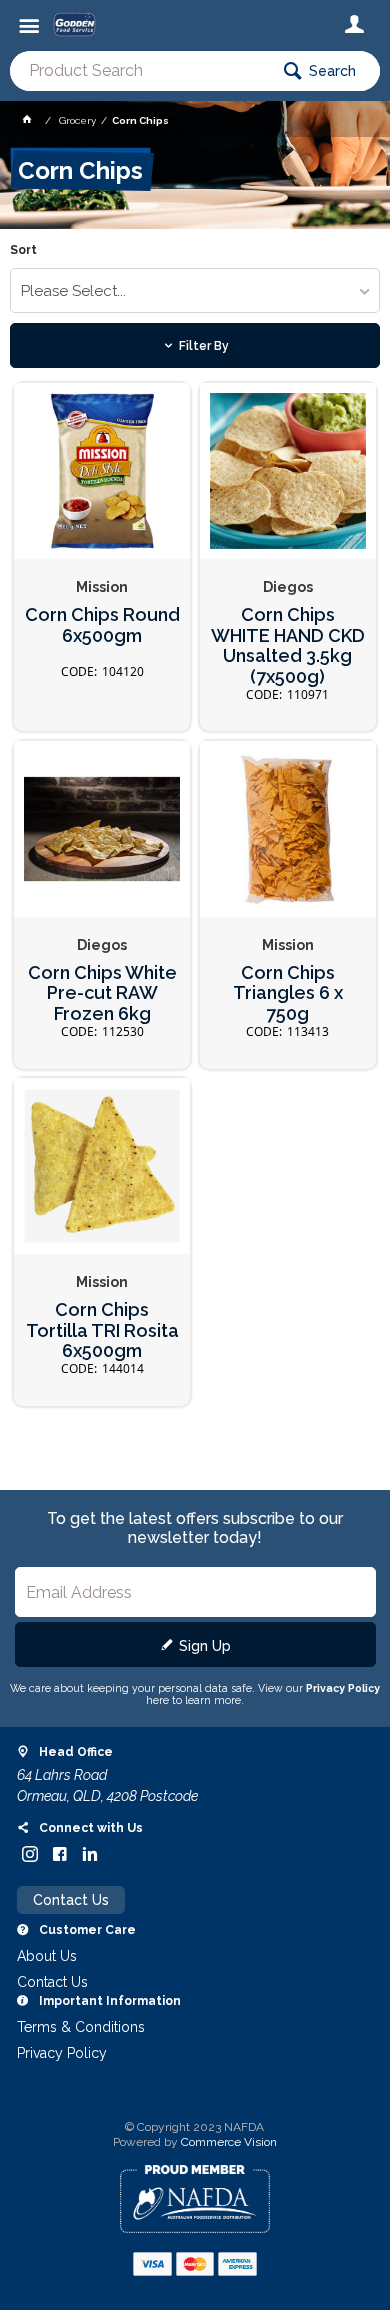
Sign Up (205, 1646)
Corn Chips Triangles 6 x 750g (288, 993)
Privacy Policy (343, 1688)
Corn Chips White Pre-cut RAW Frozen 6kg (102, 993)
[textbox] (139, 71)
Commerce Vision (229, 2142)
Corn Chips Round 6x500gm (102, 625)
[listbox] (195, 290)
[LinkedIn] (90, 1854)
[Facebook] (60, 1854)
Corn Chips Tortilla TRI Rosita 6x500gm (102, 1330)
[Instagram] (30, 1854)
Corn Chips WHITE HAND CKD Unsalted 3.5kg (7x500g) (288, 646)
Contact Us (71, 1900)
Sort (23, 250)
